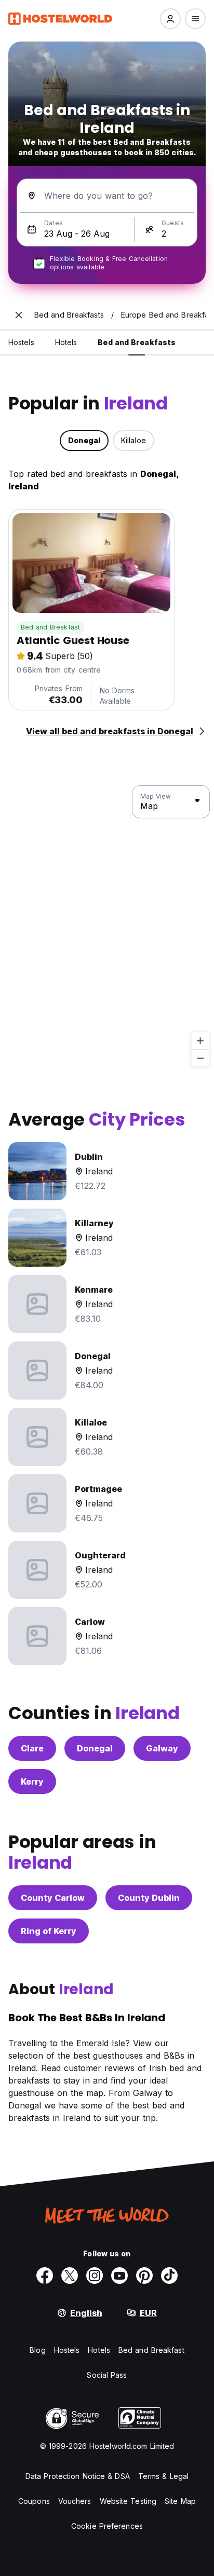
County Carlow (53, 1898)
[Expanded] (19, 315)
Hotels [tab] (66, 342)
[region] (107, 926)
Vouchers (75, 2501)
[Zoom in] (200, 1041)
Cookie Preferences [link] (107, 2526)
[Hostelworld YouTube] (119, 2276)
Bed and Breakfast (50, 627)
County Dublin (149, 1898)
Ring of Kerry (49, 1931)
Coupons (34, 2501)
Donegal (95, 1748)
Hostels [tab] (21, 342)
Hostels (67, 2350)
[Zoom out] (200, 1058)
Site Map (180, 2501)
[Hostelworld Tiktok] (169, 2276)
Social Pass (107, 2375)
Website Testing (128, 2501)
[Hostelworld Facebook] (45, 2276)
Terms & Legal (163, 2476)
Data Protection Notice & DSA (78, 2476)
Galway (162, 1748)
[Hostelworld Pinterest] (144, 2276)
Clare (32, 1748)
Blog (37, 2350)
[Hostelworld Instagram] (95, 2276)
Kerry (32, 1782)
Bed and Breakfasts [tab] (137, 342)
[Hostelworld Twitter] (70, 2276)
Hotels (99, 2350)
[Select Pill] (170, 19)
